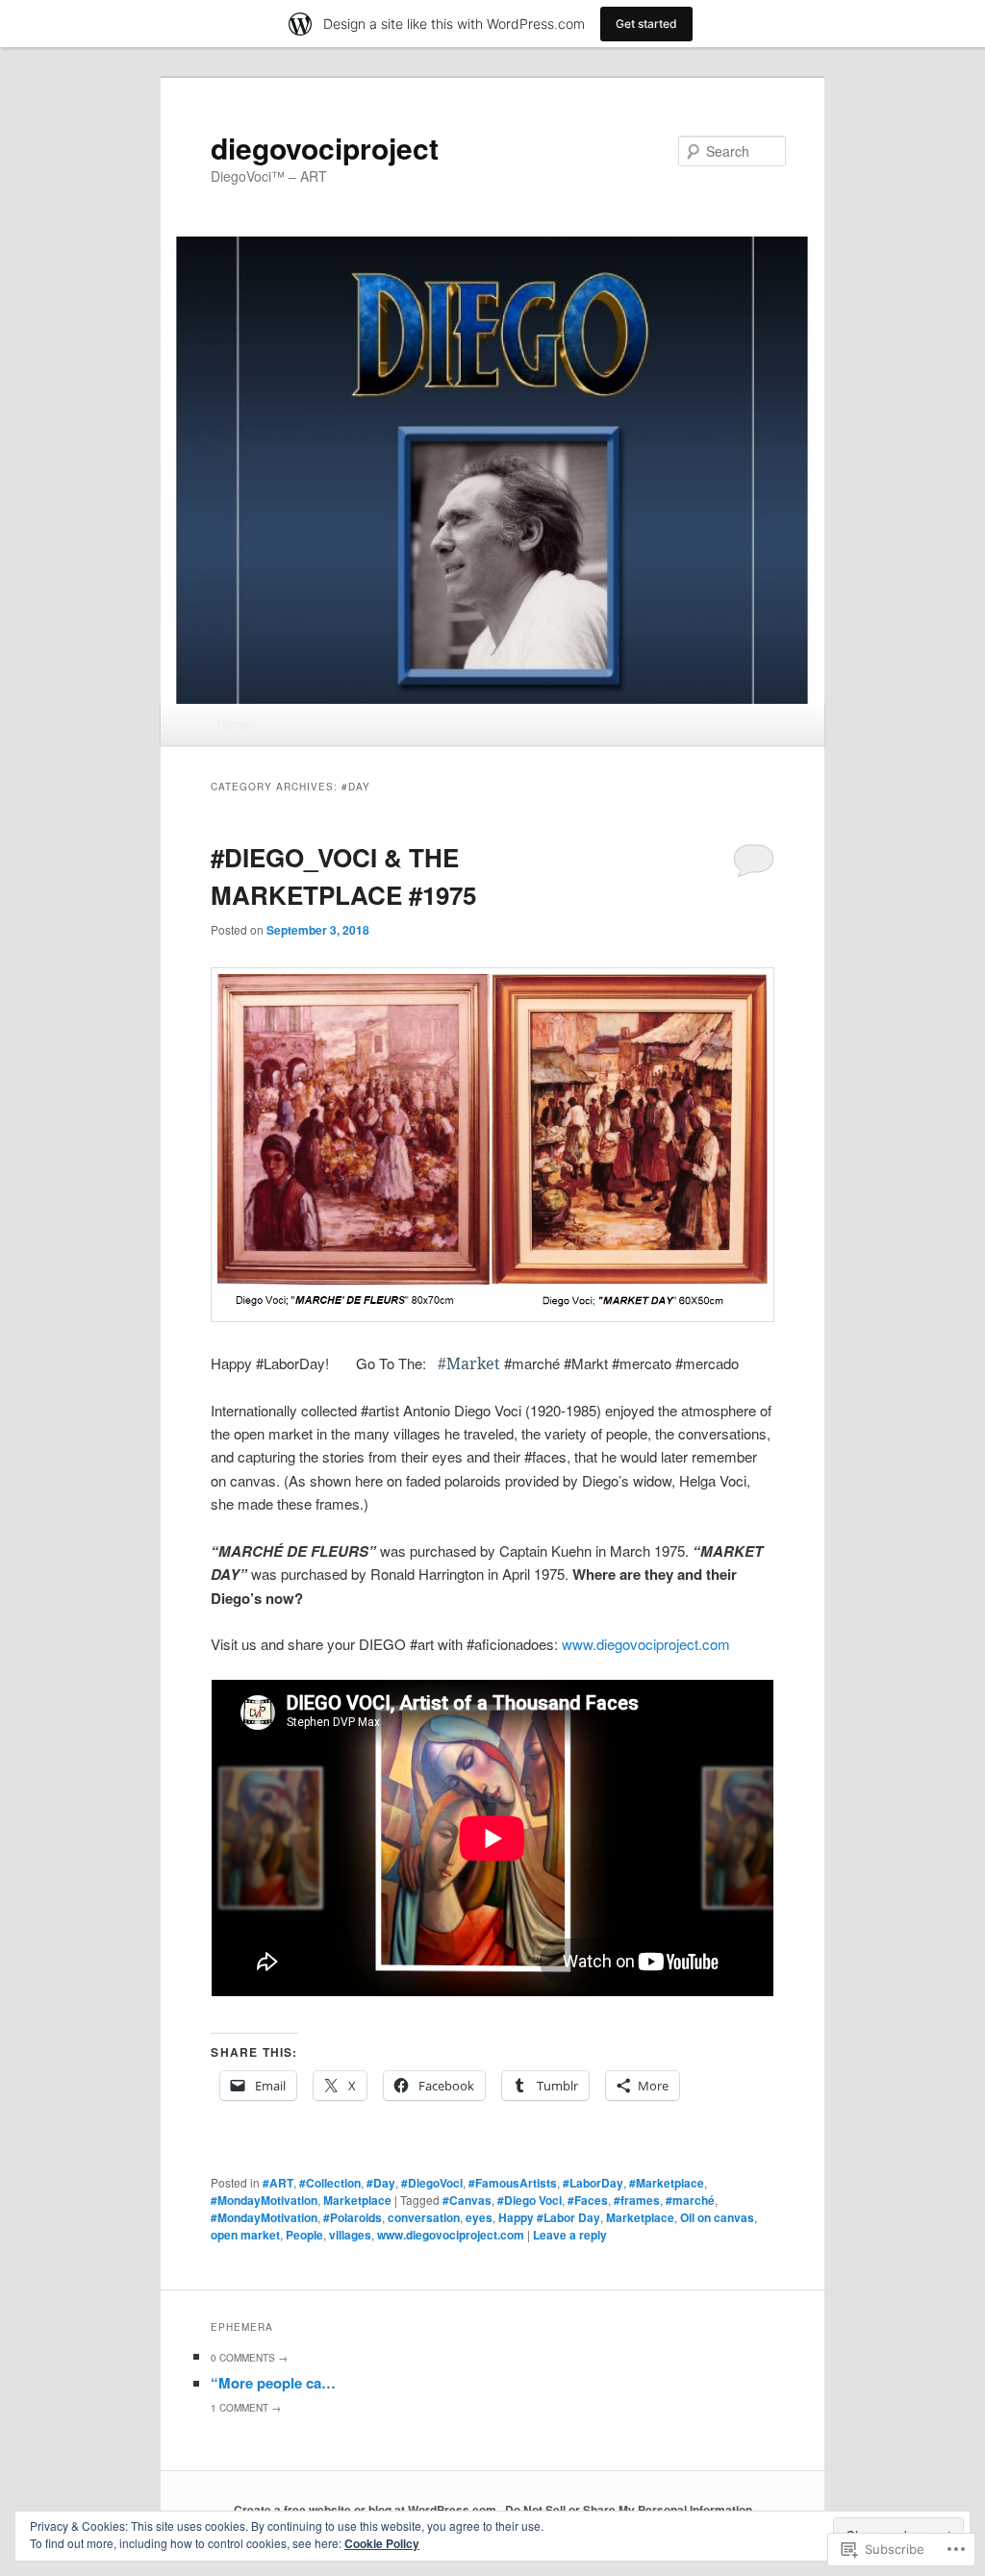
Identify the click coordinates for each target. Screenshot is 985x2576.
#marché (690, 2200)
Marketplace (357, 2200)
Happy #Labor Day (549, 2217)
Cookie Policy (382, 2543)
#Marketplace (667, 2183)
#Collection (330, 2183)
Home (233, 724)
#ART (278, 2183)
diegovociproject (325, 148)
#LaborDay (593, 2183)
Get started (646, 24)
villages (350, 2235)
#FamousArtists (513, 2183)
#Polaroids (353, 2217)
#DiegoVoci (432, 2183)
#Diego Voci (530, 2200)
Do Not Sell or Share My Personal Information (629, 2510)
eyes (479, 2217)
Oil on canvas (717, 2217)
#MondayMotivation (264, 2200)
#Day (381, 2183)
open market (245, 2235)
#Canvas (467, 2200)
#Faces (588, 2200)
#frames (637, 2200)
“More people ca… (273, 2383)
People (304, 2235)
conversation (424, 2217)
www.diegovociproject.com (646, 1644)
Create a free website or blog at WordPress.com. (366, 2510)
